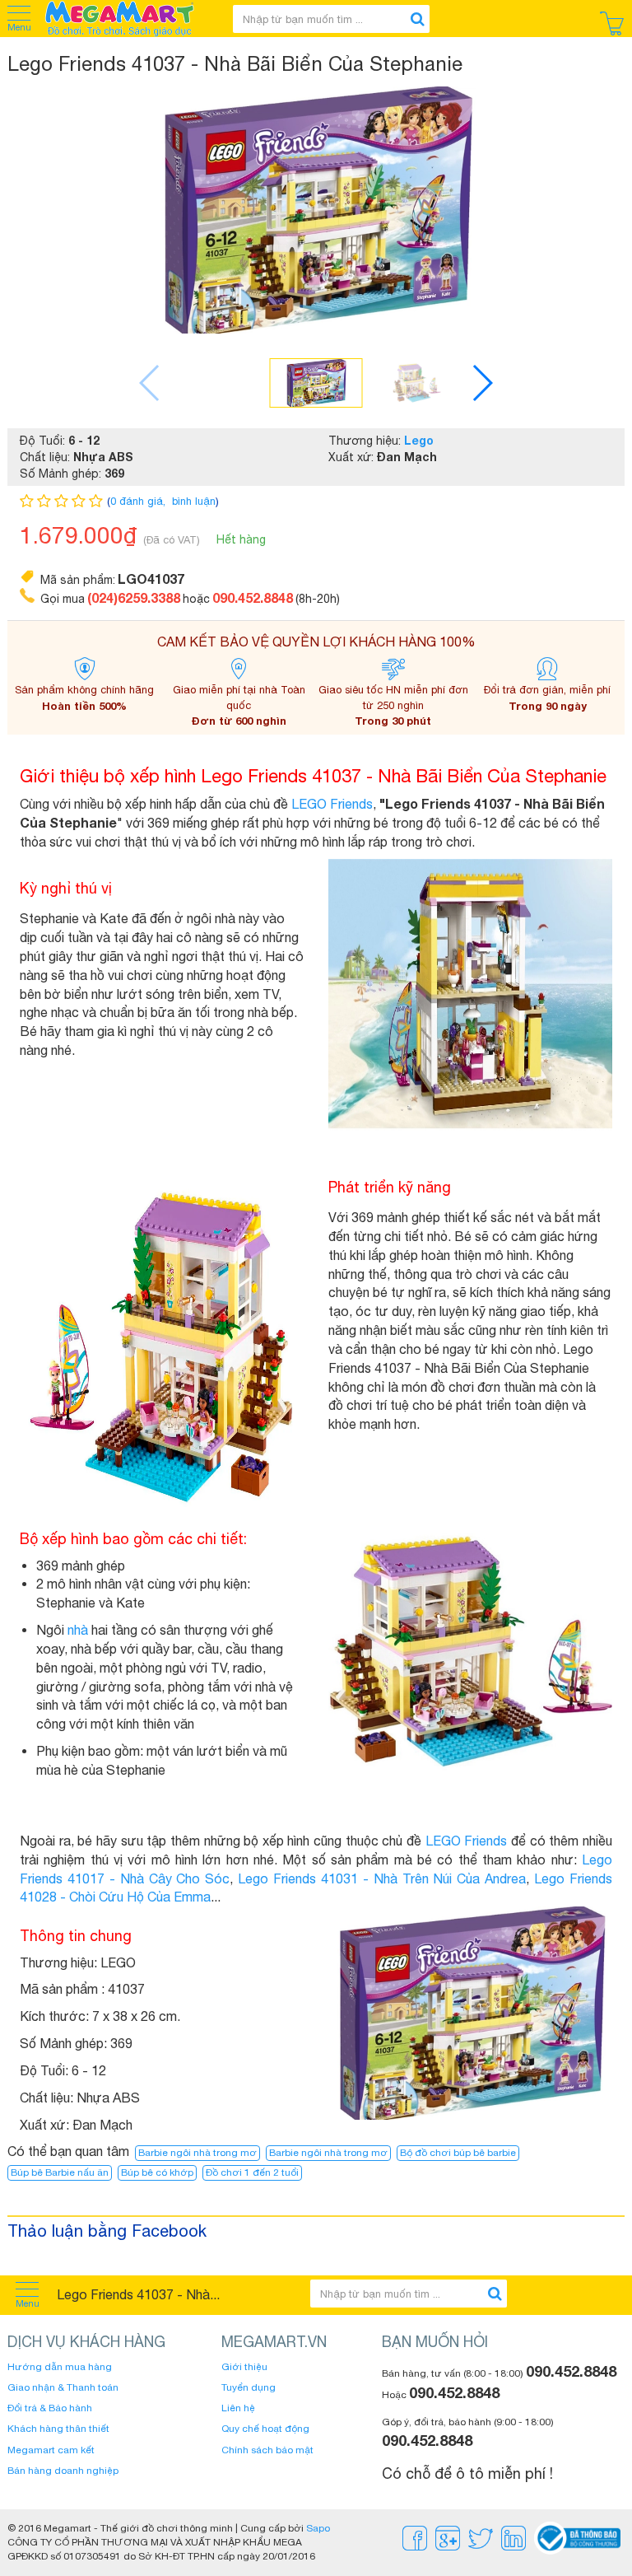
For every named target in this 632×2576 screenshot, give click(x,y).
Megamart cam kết (51, 2450)
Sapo (318, 2528)
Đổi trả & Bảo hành (50, 2408)
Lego (419, 440)
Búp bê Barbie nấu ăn (60, 2172)
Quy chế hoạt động (265, 2429)
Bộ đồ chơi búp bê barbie (458, 2153)
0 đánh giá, (139, 501)
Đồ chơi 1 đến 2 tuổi (252, 2172)
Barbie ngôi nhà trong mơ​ (328, 2153)
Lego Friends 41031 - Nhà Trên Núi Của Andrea (382, 1878)
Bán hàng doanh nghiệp (63, 2471)
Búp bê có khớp (157, 2172)
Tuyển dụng (249, 2387)
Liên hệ (238, 2408)
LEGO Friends (332, 804)
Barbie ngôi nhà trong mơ (197, 2153)
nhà (78, 1630)
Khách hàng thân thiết (58, 2429)
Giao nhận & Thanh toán (63, 2387)
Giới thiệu (244, 2367)
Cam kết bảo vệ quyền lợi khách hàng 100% (316, 642)
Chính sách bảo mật (267, 2450)
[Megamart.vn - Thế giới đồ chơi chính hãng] (130, 19)
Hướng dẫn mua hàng (60, 2367)
